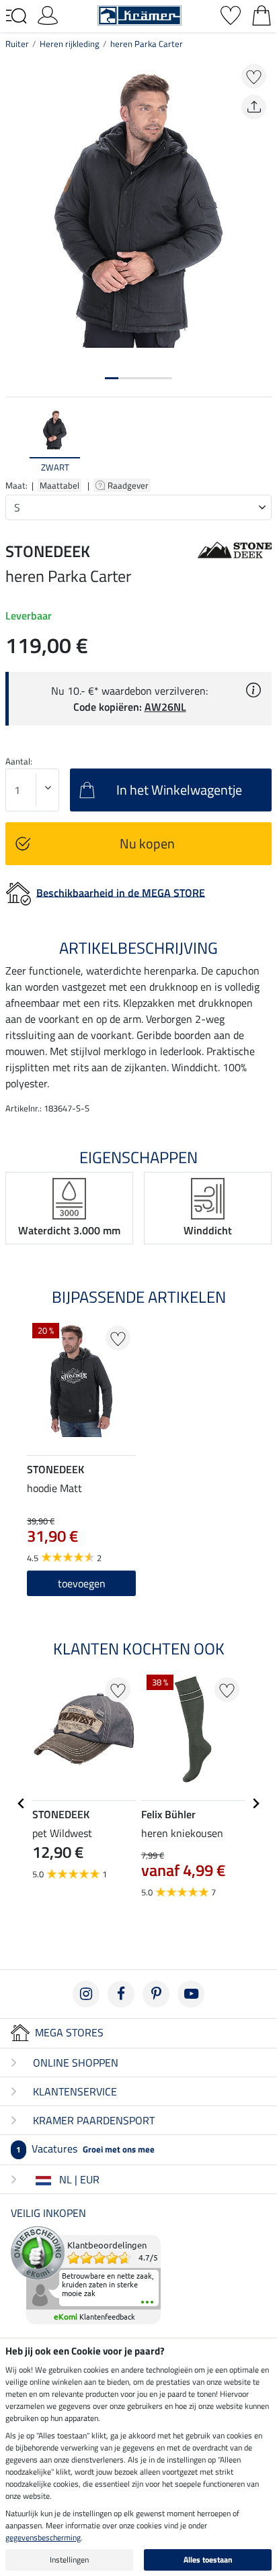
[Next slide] (261, 441)
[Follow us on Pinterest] (156, 1994)
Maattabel (60, 485)
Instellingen (69, 2560)
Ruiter (17, 44)
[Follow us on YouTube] (191, 1994)
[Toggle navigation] (16, 16)
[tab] (112, 378)
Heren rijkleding (70, 44)
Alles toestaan (208, 2560)
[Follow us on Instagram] (86, 1994)
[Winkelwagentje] (262, 14)
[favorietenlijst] (231, 14)
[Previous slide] (16, 441)
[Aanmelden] (48, 14)
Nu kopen (147, 843)
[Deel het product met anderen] (254, 107)
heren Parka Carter (147, 44)
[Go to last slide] (22, 1803)
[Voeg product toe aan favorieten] (254, 76)
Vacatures (85, 2148)
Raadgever (129, 485)
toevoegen (82, 1583)
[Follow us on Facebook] (121, 1994)
